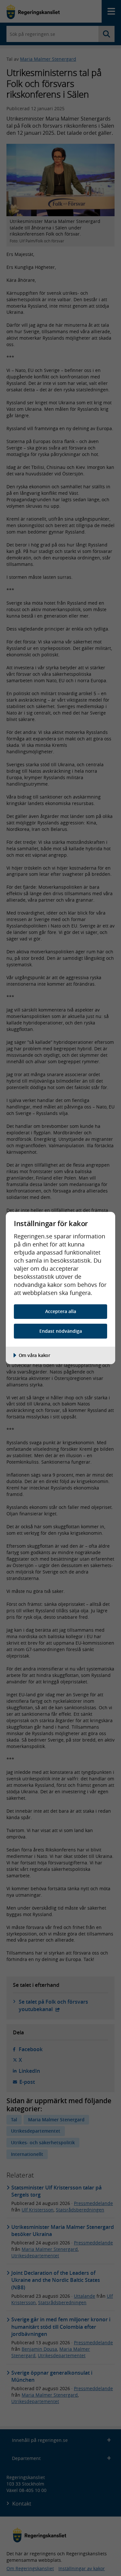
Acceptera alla (61, 1311)
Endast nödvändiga (61, 1331)
